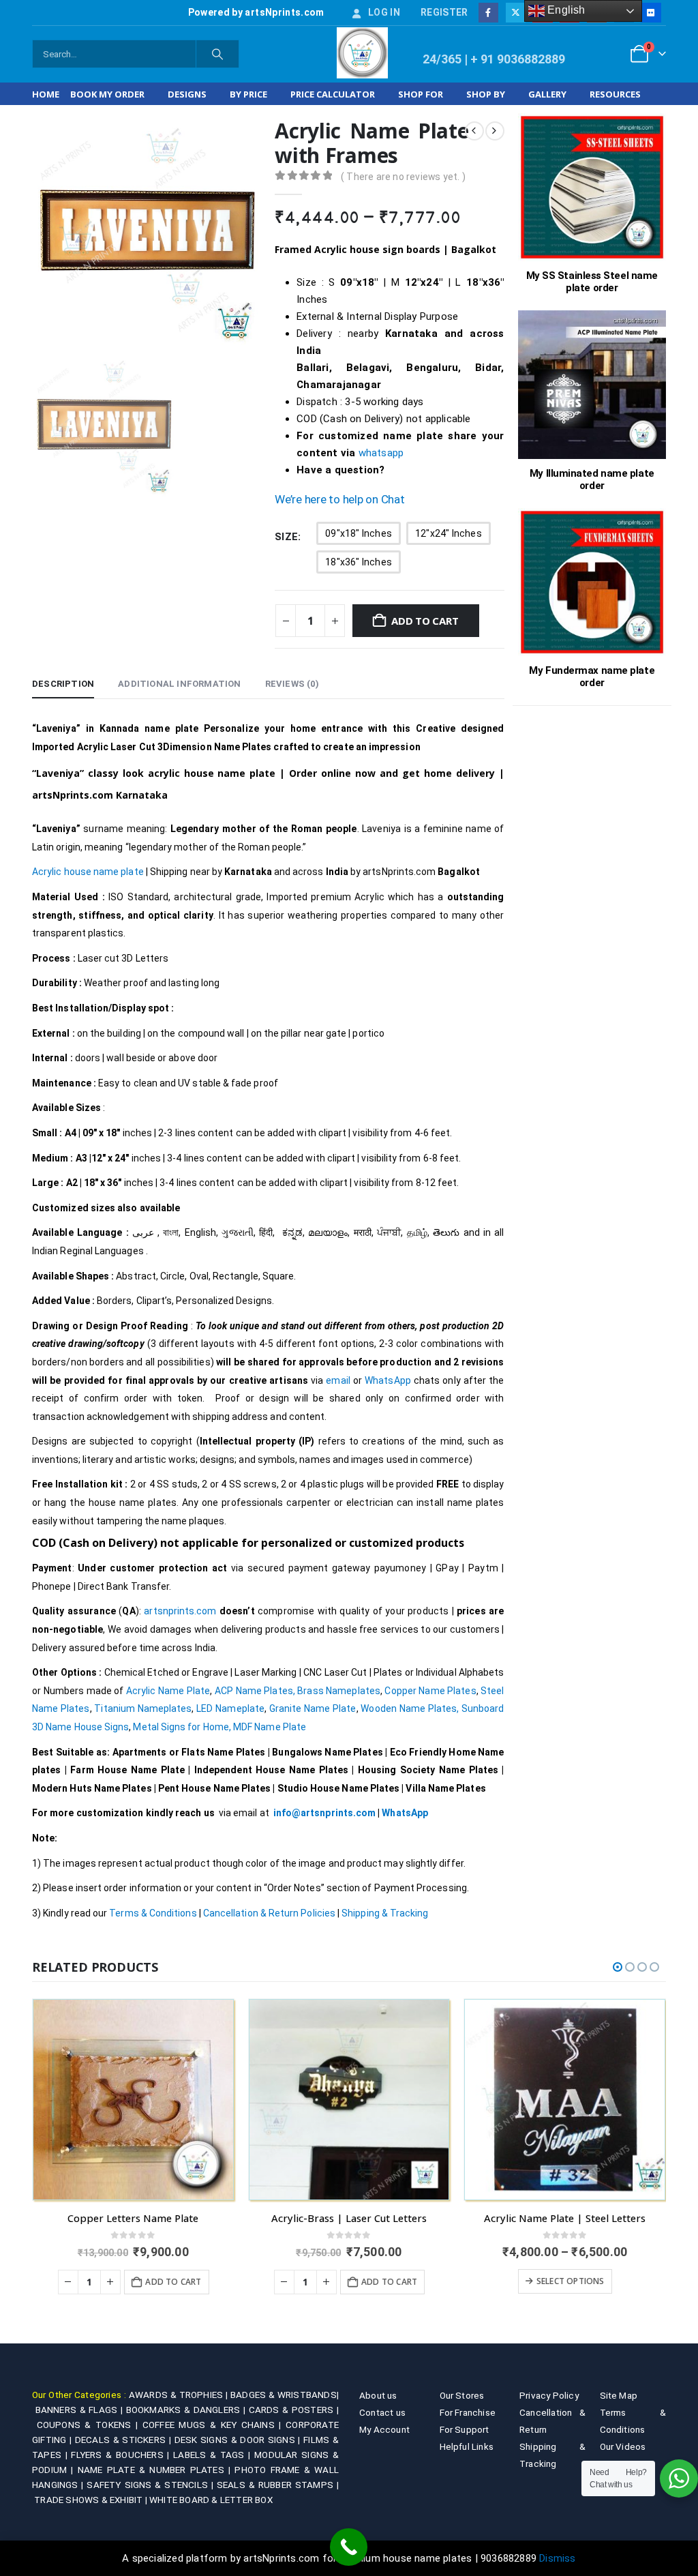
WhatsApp (389, 1380)
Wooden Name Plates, (410, 1708)
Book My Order (107, 94)
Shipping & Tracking (385, 1913)
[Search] (217, 54)
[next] (495, 131)
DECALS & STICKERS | (125, 2440)
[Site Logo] (362, 53)
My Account (384, 2429)
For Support (465, 2429)
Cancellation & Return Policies (269, 1913)
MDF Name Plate (270, 1727)
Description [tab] (63, 684)
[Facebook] (488, 13)
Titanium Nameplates (143, 1708)
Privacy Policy (549, 2395)
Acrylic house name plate (88, 872)
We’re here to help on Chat (339, 499)
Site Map (619, 2395)
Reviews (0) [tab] (292, 684)
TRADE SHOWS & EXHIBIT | (92, 2500)
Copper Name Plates (430, 1691)
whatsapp (381, 453)
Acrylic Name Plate (168, 1691)
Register (444, 12)
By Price (248, 94)
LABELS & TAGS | (214, 2455)
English (565, 10)
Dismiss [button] (557, 2558)
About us (378, 2395)
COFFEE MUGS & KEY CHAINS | (214, 2425)
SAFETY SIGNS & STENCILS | (151, 2485)
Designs (187, 94)
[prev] (474, 131)
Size (286, 537)
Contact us (382, 2412)
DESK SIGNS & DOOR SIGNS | (239, 2440)
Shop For (421, 94)
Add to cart (425, 621)
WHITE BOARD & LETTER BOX (211, 2500)
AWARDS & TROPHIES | (178, 2395)
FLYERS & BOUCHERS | (122, 2455)
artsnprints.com (180, 1611)
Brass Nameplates (339, 1691)
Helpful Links (467, 2446)
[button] (618, 1967)
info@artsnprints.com (324, 1813)
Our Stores (462, 2395)
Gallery (547, 94)
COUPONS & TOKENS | (90, 2425)
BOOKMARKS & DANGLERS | (187, 2410)
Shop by (486, 94)
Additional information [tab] (179, 684)
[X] (516, 13)
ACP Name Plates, (255, 1691)
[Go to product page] (133, 2100)
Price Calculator (333, 94)
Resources (615, 94)
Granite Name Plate (313, 1708)
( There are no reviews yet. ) (403, 177)
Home (46, 94)
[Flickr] (651, 13)
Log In (384, 12)
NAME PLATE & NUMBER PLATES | (156, 2470)
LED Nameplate (230, 1708)
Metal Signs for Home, (182, 1727)
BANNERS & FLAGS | (81, 2410)
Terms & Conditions (153, 1913)
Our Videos (623, 2446)
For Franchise (468, 2412)
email (338, 1380)
